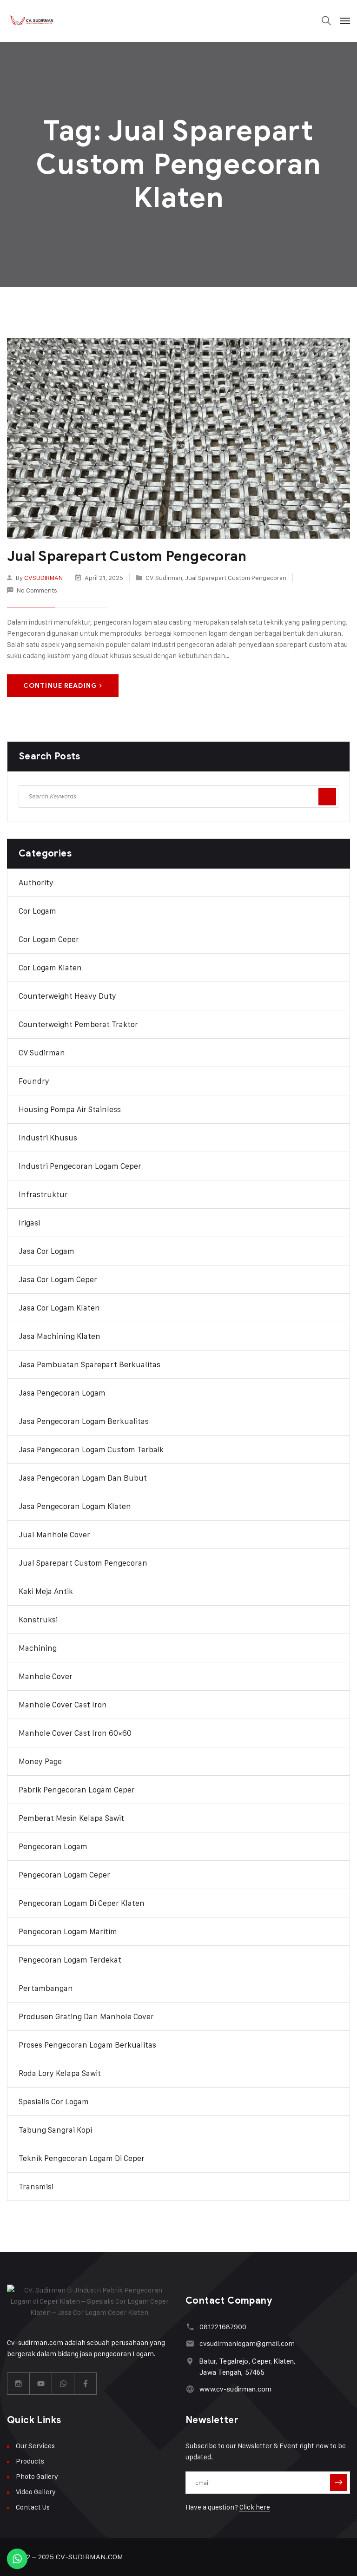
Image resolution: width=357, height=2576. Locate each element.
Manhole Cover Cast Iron (63, 1705)
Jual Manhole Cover (54, 1535)
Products (30, 2461)
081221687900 (223, 2327)
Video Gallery (36, 2492)
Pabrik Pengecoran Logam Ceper (77, 1790)
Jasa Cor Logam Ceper (58, 1279)
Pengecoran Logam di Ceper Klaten (82, 1903)
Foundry (34, 1081)
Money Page (40, 1761)
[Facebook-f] (86, 2384)
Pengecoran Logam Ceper (64, 1875)
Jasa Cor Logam (46, 1251)
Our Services (35, 2446)
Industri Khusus (48, 1138)
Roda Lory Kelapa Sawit (60, 2073)
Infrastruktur (43, 1194)
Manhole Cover (46, 1676)
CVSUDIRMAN (43, 577)
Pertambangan (46, 1988)
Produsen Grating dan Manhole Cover (86, 2016)
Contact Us (33, 2507)
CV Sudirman (164, 577)
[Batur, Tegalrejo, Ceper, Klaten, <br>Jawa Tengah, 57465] (190, 2361)
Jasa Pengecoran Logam (62, 1393)
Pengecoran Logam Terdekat (70, 1960)
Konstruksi (38, 1620)
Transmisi (36, 2187)
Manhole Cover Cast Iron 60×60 (75, 1733)
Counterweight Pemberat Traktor (78, 1024)
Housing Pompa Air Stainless (70, 1109)
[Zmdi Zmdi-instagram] (19, 2384)
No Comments (37, 590)
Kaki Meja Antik (46, 1591)
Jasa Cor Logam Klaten (59, 1308)
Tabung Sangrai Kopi (55, 2130)
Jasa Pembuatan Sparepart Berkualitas (89, 1364)
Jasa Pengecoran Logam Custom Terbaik (91, 1449)
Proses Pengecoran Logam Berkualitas (87, 2045)
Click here (255, 2507)
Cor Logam (37, 911)
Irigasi (29, 1223)
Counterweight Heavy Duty (67, 996)
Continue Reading (60, 686)
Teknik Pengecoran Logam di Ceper (82, 2158)
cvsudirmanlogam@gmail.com (247, 2343)
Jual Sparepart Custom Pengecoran (127, 556)
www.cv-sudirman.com (236, 2389)
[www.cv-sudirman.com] (190, 2389)
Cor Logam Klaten (50, 968)
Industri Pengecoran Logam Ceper (80, 1166)
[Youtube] (41, 2384)
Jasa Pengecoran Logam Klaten (75, 1506)
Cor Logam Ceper (49, 939)
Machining (38, 1648)
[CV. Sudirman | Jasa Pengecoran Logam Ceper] (33, 21)
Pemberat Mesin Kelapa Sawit (71, 1818)
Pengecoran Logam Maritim (68, 1931)
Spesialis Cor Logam (54, 2102)
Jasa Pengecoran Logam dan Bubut (83, 1478)
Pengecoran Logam (53, 1846)
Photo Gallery (37, 2476)
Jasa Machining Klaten (59, 1336)
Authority (36, 883)
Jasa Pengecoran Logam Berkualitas (84, 1421)
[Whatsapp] (63, 2384)
